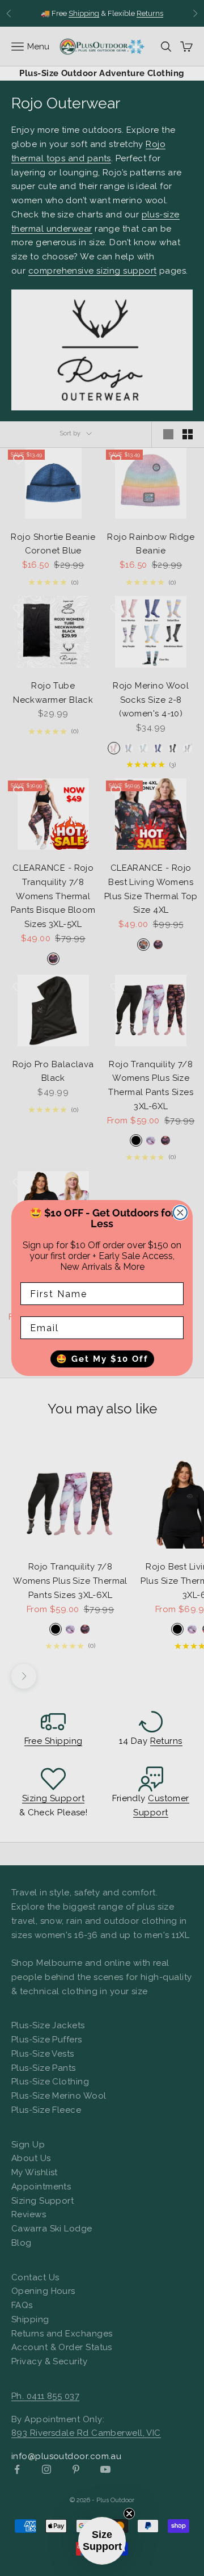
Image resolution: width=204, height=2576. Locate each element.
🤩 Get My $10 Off (102, 1359)
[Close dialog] (180, 1213)
